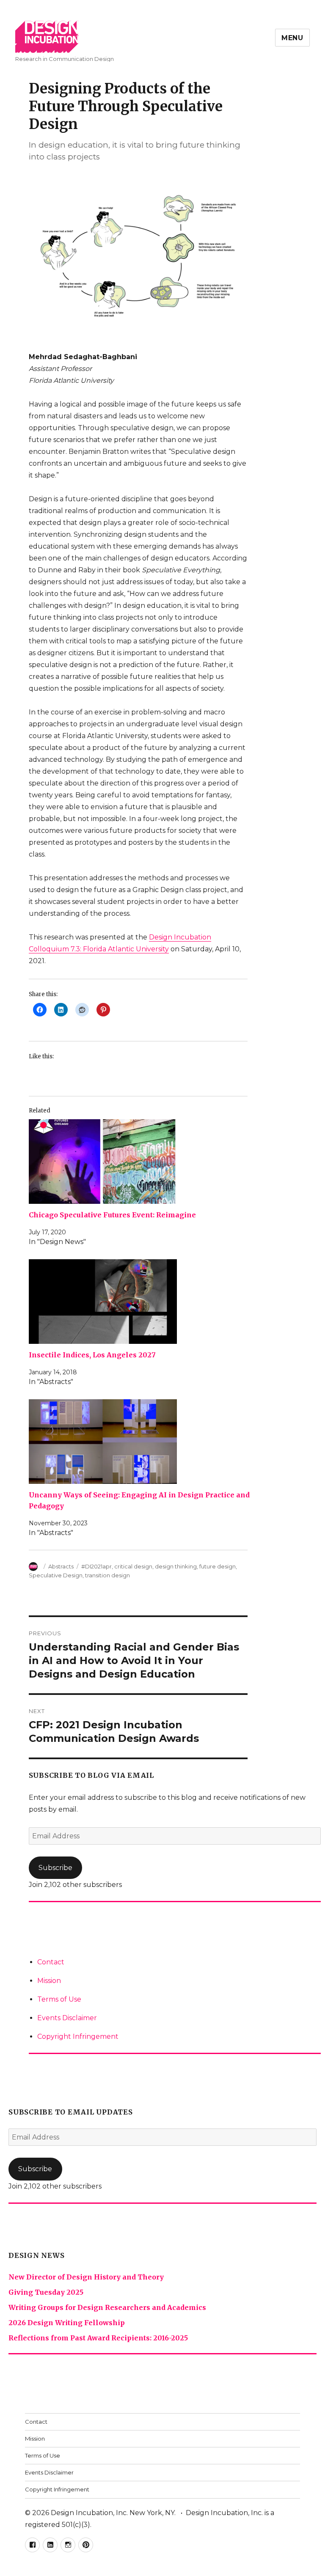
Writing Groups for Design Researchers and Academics (107, 2307)
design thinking (176, 1566)
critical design (133, 1566)
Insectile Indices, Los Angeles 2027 (92, 1355)
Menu (292, 38)
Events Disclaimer (67, 2018)
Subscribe (55, 1868)
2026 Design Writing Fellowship (67, 2323)
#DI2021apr (96, 1566)
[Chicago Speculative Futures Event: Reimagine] (143, 1162)
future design (218, 1566)
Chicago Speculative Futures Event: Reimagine (112, 1215)
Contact (51, 1962)
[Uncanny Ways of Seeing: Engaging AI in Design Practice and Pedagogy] (143, 1442)
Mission (49, 1981)
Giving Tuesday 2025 (46, 2292)
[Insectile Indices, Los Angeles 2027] (143, 1302)
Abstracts (61, 1566)
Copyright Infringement (78, 2036)
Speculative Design (56, 1575)
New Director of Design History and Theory (86, 2277)
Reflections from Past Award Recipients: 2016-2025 (98, 2338)
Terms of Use (59, 1999)
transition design (107, 1575)
